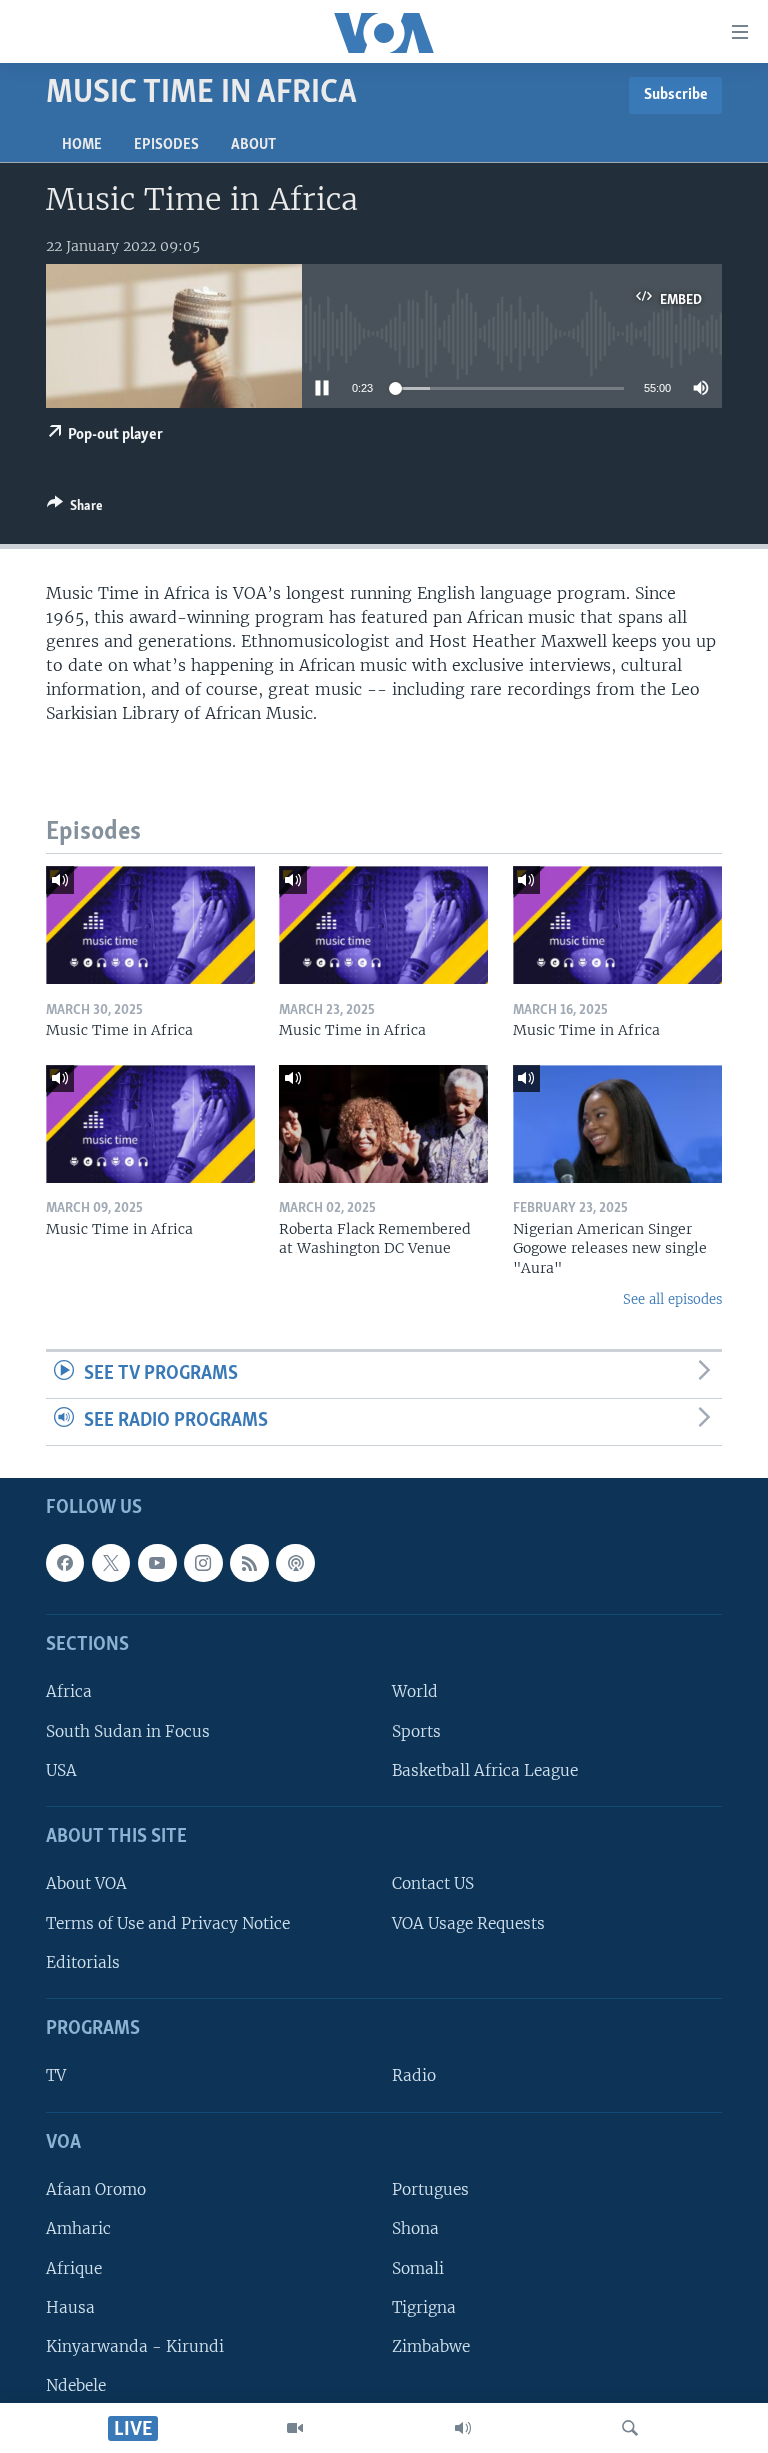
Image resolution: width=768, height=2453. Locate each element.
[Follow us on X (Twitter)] (111, 1563)
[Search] (630, 2428)
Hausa (70, 2306)
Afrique (74, 2267)
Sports (416, 1730)
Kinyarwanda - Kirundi (135, 2346)
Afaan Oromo (96, 2189)
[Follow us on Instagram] (203, 1563)
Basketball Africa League (485, 1770)
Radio (414, 2075)
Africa (69, 1691)
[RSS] (249, 1563)
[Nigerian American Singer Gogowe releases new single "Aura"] (617, 1124)
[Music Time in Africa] (150, 925)
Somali (418, 2267)
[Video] (295, 2428)
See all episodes (672, 1299)
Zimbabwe (431, 2346)
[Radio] (463, 2428)
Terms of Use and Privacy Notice (168, 1922)
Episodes (166, 145)
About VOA (86, 1883)
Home (82, 145)
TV (56, 2075)
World (415, 1691)
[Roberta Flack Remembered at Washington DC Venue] (383, 1124)
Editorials (83, 1962)
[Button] (75, 509)
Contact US (433, 1883)
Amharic (78, 2228)
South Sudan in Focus (128, 1730)
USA (61, 1770)
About (253, 145)
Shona (415, 2228)
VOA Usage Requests (468, 1922)
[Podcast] (295, 1563)
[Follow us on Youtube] (157, 1563)
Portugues (430, 2189)
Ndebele (76, 2385)
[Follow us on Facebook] (65, 1563)
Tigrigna (424, 2306)
